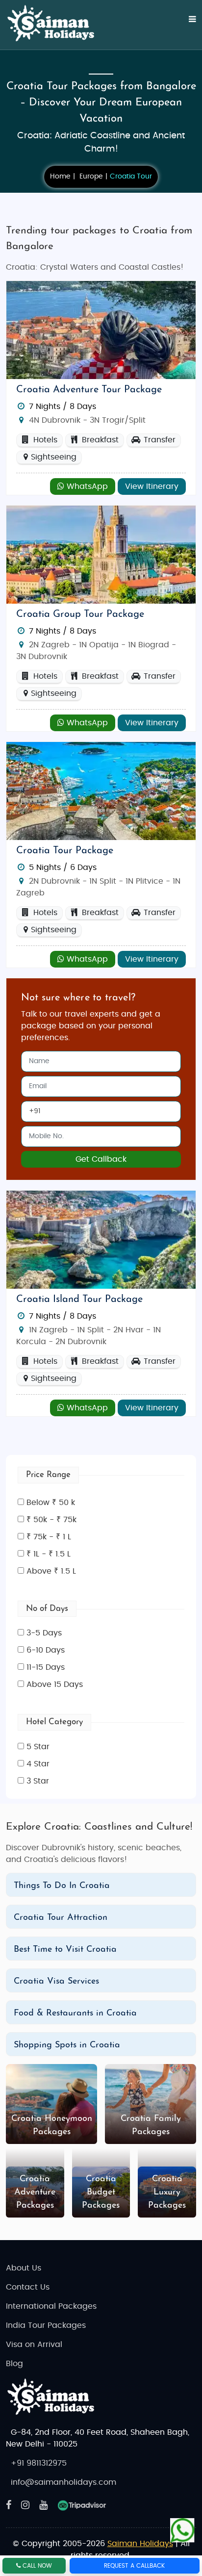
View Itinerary (152, 486)
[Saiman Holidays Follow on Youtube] (43, 2505)
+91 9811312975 (39, 2463)
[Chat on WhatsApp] (182, 2531)
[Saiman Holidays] (55, 24)
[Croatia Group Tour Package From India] (101, 554)
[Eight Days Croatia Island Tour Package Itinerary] (101, 1239)
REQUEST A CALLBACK (134, 2566)
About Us (24, 2268)
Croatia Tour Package (65, 851)
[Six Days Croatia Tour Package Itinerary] (101, 791)
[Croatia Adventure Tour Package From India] (101, 330)
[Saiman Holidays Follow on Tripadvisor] (82, 2505)
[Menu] (186, 25)
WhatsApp (86, 486)
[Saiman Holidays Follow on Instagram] (25, 2505)
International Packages (51, 2306)
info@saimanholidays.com (63, 2482)
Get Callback (101, 1159)
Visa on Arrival (34, 2345)
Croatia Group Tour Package (80, 614)
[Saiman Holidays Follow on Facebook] (9, 2505)
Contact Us (28, 2287)
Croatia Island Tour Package (79, 1300)
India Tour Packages (46, 2325)
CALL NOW (36, 2566)
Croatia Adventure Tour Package (89, 390)
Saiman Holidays (140, 2544)
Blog (14, 2364)
